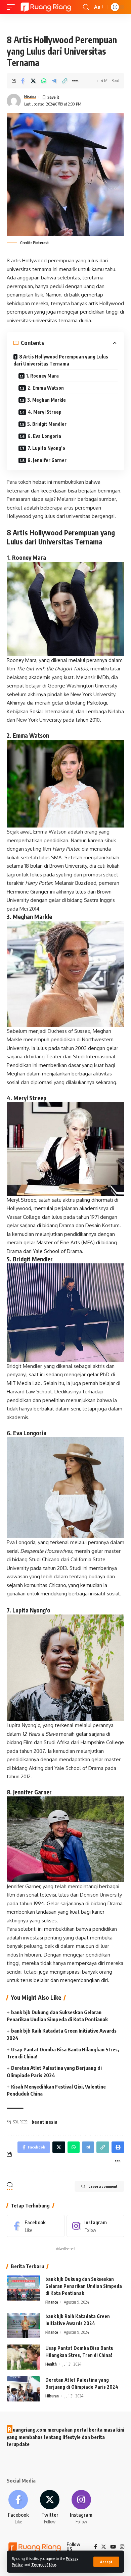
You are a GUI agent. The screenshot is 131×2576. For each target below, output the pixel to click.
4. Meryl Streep (45, 412)
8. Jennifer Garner (47, 460)
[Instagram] (96, 2226)
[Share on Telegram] (54, 81)
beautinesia (45, 2122)
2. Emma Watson (46, 388)
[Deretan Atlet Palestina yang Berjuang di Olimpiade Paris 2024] (24, 2389)
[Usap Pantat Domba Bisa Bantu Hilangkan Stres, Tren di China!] (24, 2357)
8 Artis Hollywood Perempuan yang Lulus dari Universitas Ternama (61, 360)
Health (51, 2364)
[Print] (118, 2147)
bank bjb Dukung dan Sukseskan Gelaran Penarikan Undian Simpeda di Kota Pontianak (84, 2286)
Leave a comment (103, 2186)
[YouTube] (113, 2547)
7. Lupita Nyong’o (46, 448)
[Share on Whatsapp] (44, 81)
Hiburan (52, 2396)
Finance (52, 2302)
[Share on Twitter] (33, 81)
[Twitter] (50, 2507)
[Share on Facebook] (23, 81)
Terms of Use (44, 2564)
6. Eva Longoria (44, 436)
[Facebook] (36, 2226)
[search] (86, 7)
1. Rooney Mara (42, 376)
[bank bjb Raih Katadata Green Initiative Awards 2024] (24, 2325)
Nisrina (30, 97)
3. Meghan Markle (47, 400)
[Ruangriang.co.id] (46, 7)
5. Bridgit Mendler (47, 424)
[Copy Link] (64, 81)
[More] (75, 81)
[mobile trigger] (12, 7)
